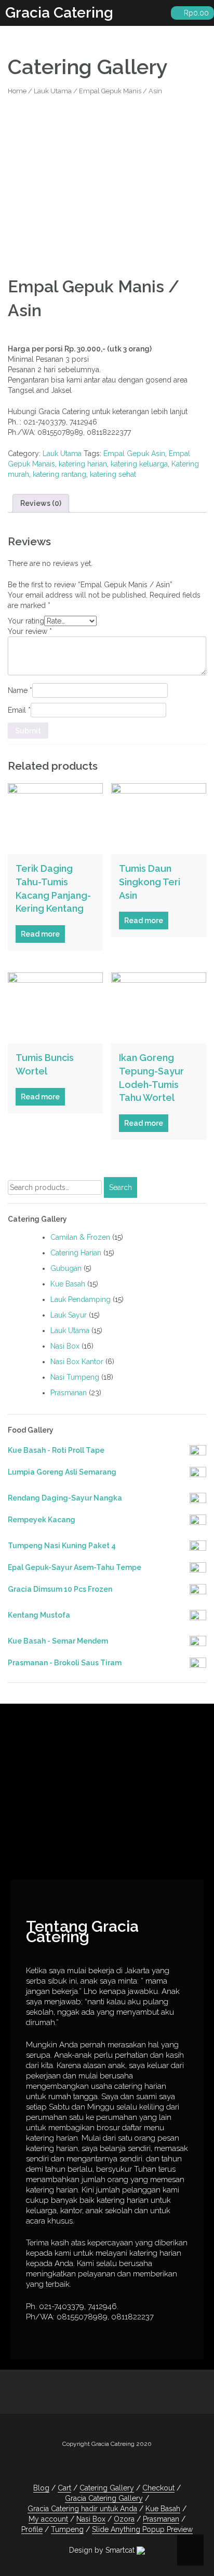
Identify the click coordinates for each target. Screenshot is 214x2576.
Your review (30, 631)
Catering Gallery (107, 2488)
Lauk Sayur (69, 1315)
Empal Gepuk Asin (134, 454)
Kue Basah (68, 1284)
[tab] (41, 503)
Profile (32, 2529)
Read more (40, 934)
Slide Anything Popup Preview (142, 2529)
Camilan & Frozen (80, 1237)
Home (17, 91)
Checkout (158, 2488)
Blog (41, 2488)
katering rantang (59, 474)
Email (19, 710)
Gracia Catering (59, 13)
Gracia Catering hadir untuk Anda (82, 2509)
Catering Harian (76, 1253)
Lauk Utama (53, 91)
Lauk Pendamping (81, 1299)
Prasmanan (69, 1393)
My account (48, 2519)
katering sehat (113, 474)
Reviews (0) (41, 503)
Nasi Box (65, 1346)
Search (121, 1187)
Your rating (26, 621)
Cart (64, 2488)
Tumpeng (67, 2529)
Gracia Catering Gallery (104, 2498)
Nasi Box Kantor (77, 1362)
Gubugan (66, 1268)
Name (20, 690)
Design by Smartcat (103, 2550)
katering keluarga (139, 464)
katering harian (83, 464)
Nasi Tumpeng (75, 1377)
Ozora (124, 2519)
